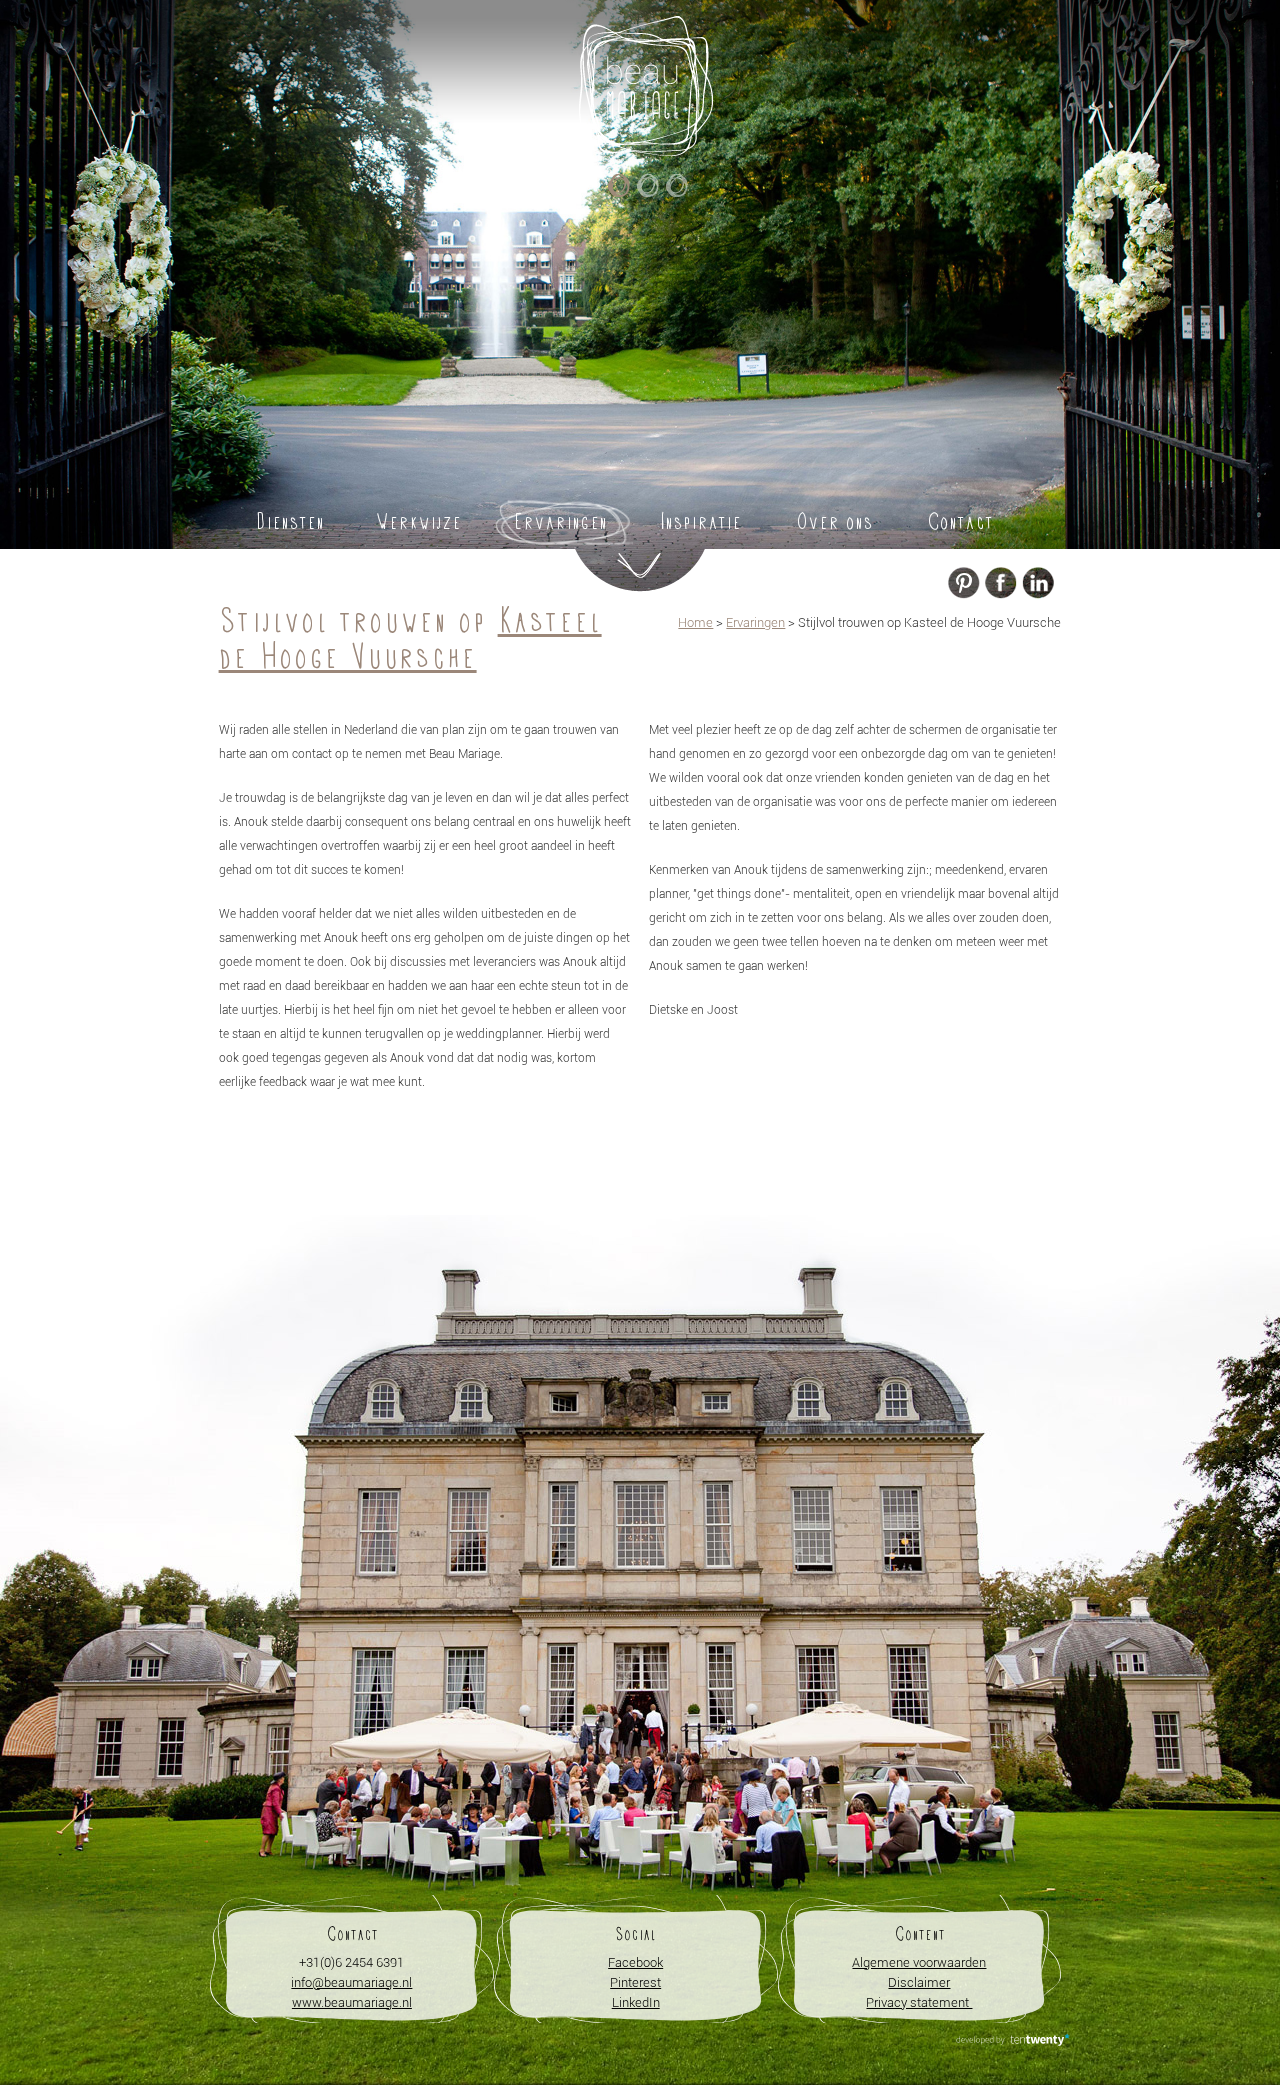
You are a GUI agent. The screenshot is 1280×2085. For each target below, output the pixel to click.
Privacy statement (919, 2002)
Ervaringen (561, 522)
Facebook (635, 1962)
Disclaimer (919, 1982)
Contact (960, 522)
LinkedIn (636, 2002)
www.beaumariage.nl (352, 2002)
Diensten (290, 522)
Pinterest (635, 1982)
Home (695, 622)
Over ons (834, 522)
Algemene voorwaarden (919, 1962)
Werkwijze (419, 522)
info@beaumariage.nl (351, 1982)
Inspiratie (701, 522)
